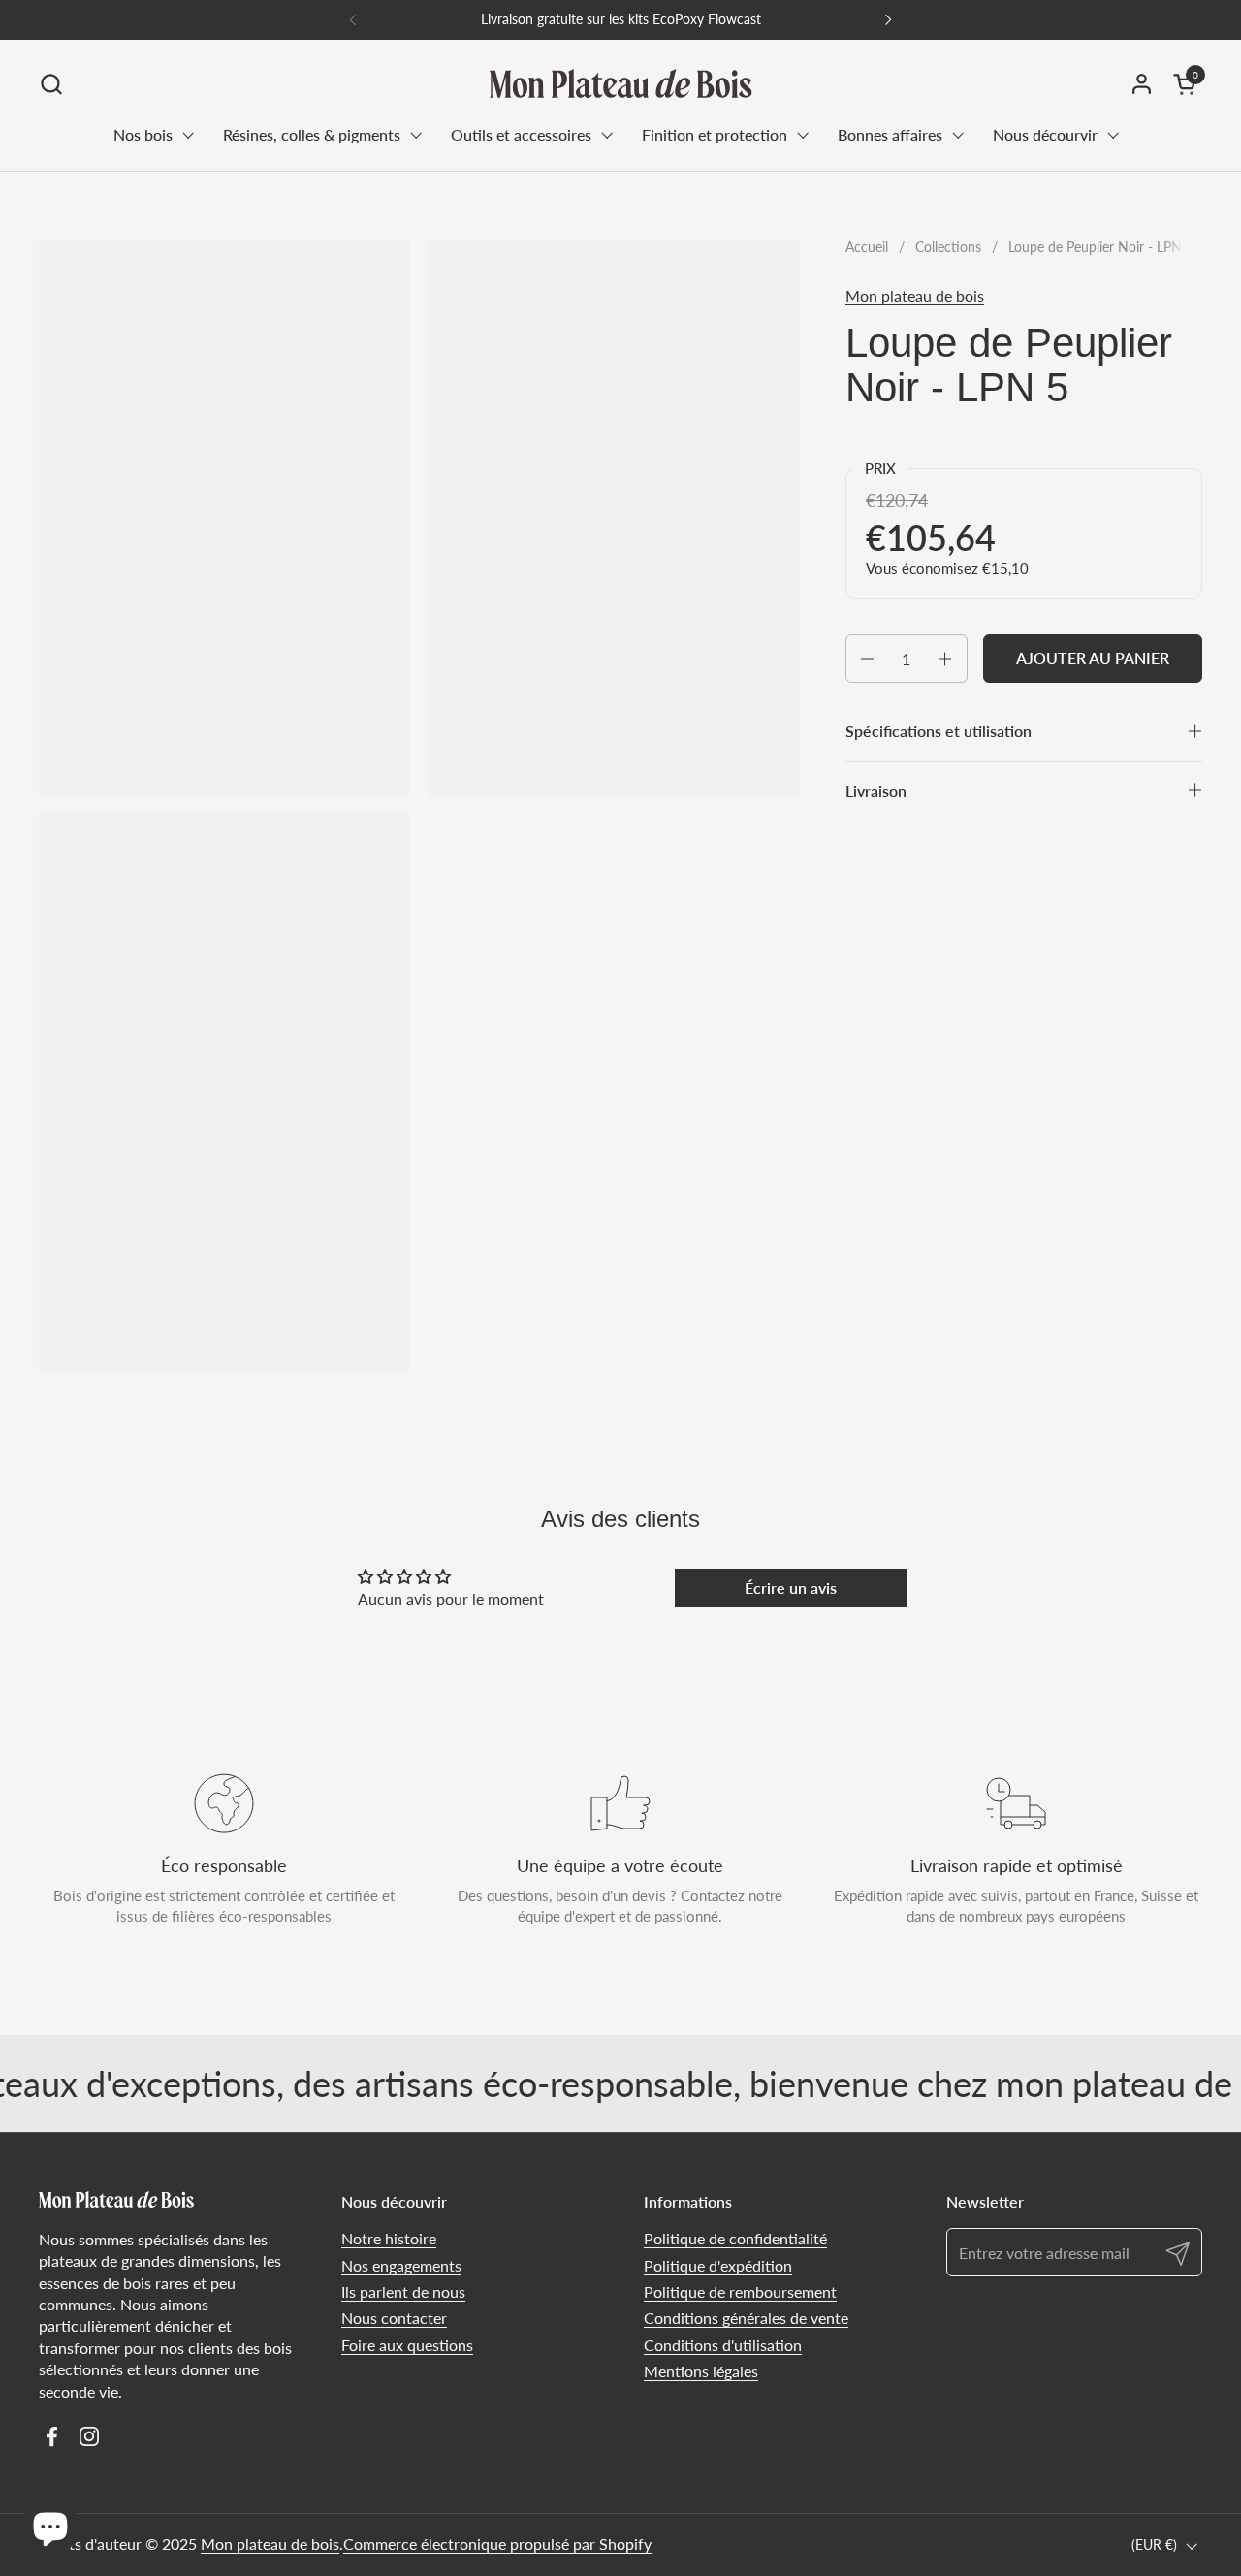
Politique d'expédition (718, 2265)
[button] (51, 84)
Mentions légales (701, 2371)
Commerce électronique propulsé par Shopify (497, 2544)
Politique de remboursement (740, 2291)
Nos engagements (401, 2265)
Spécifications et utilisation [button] (939, 731)
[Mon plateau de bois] (621, 83)
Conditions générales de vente (746, 2318)
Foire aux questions (407, 2345)
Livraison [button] (876, 791)
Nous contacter (394, 2318)
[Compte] (1142, 84)
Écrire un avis (791, 1588)
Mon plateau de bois (915, 295)
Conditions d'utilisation (723, 2345)
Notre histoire (389, 2238)
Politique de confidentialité (735, 2238)
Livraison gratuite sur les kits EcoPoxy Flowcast (621, 19)
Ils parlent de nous (403, 2291)
